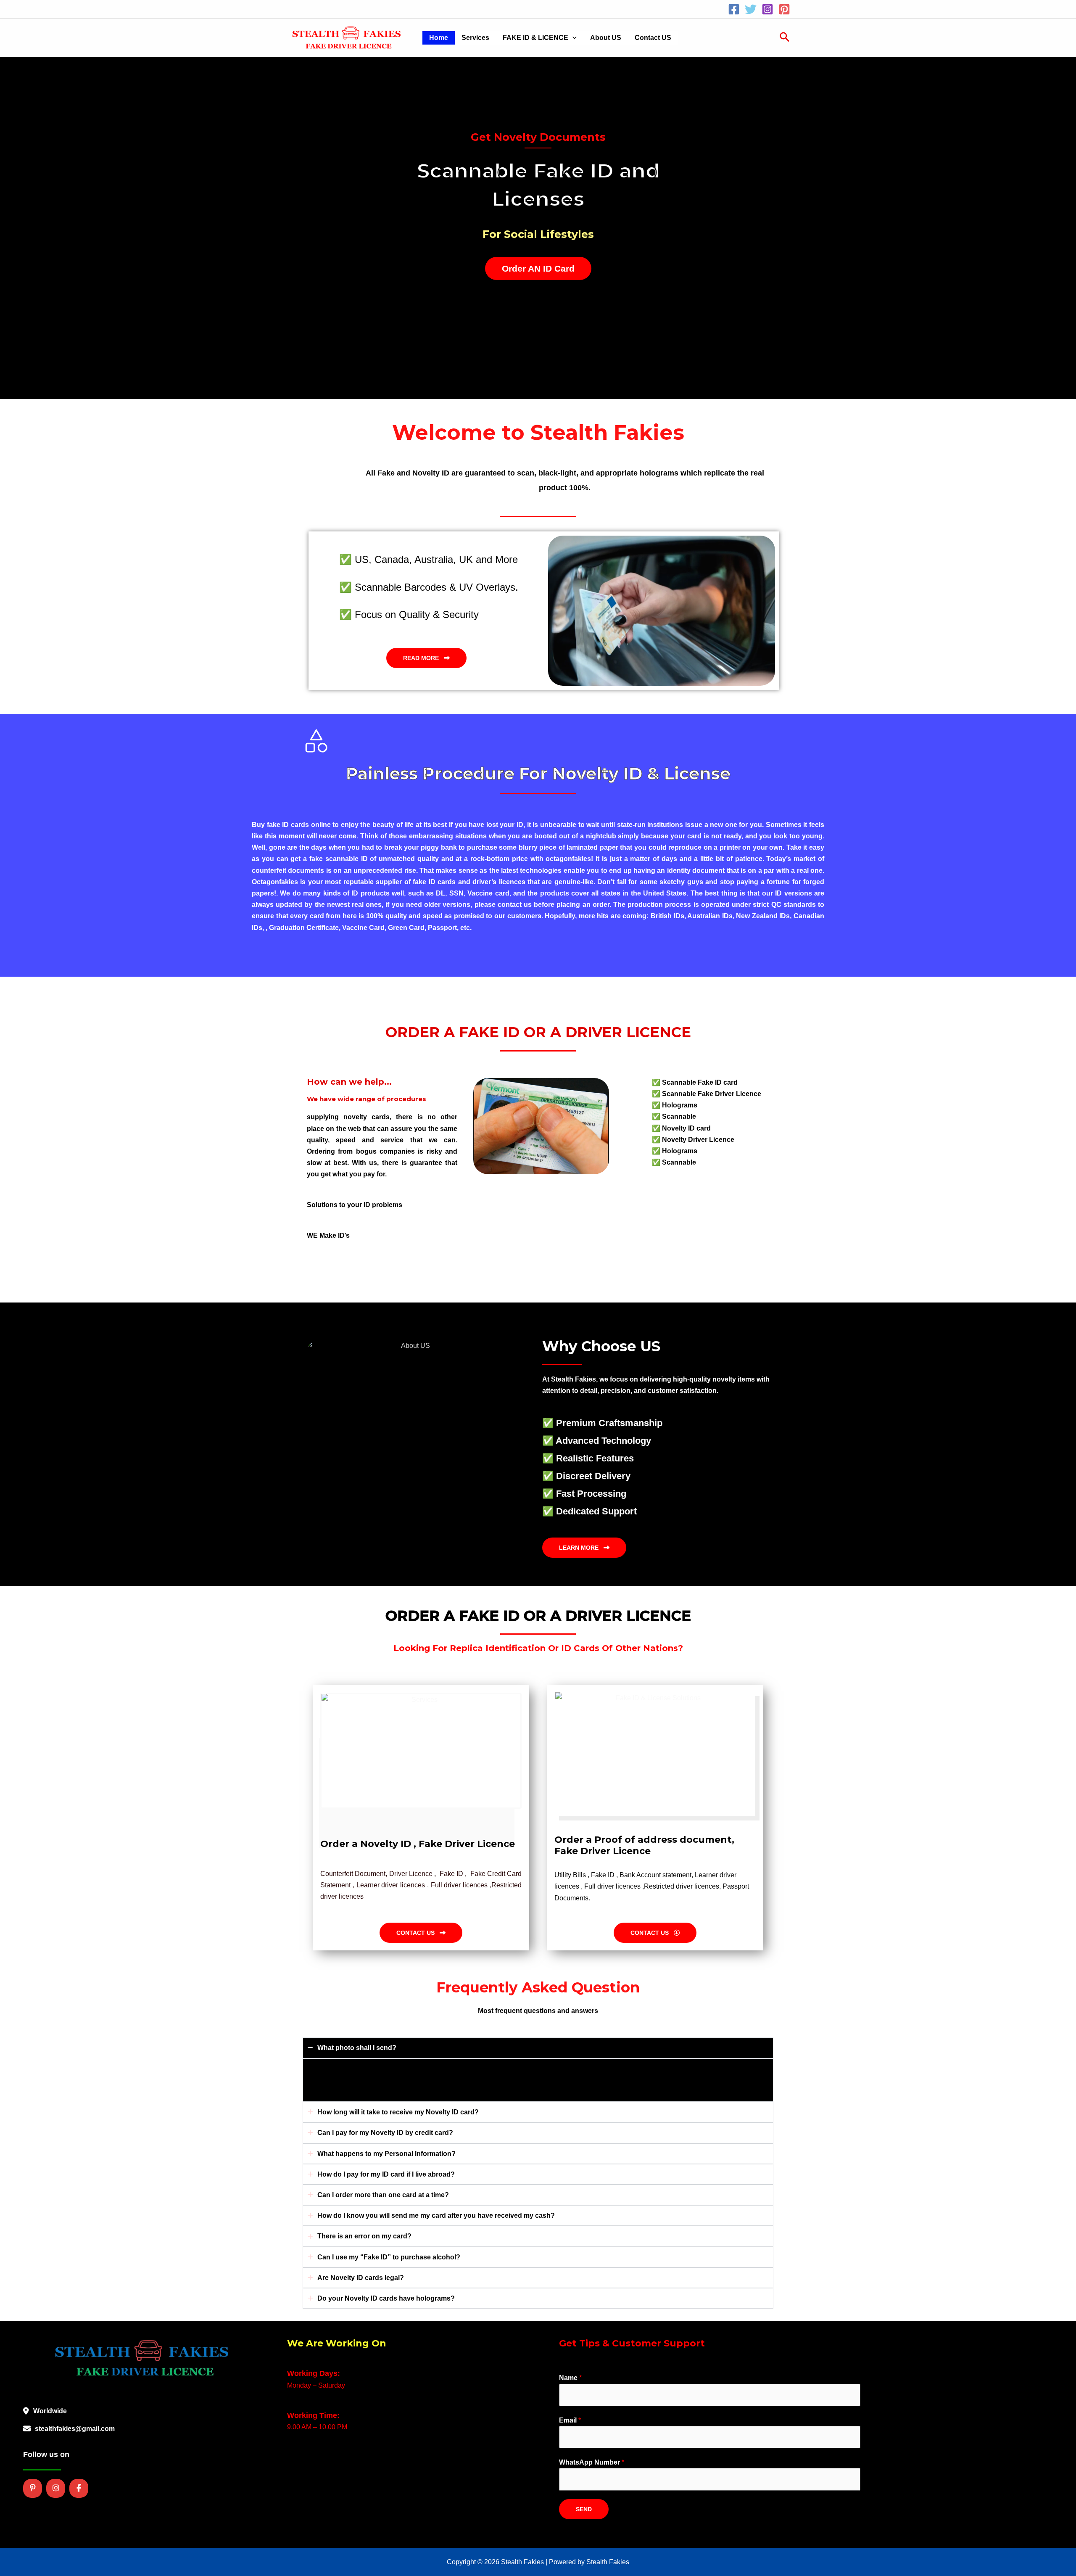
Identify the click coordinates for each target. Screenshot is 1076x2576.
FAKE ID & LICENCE (535, 38)
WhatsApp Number (592, 2462)
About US (606, 38)
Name (570, 2378)
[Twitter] (751, 9)
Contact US (653, 38)
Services (475, 38)
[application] (572, 38)
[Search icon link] (785, 38)
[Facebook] (734, 9)
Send (584, 2509)
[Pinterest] (784, 9)
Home (439, 38)
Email (570, 2420)
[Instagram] (767, 9)
